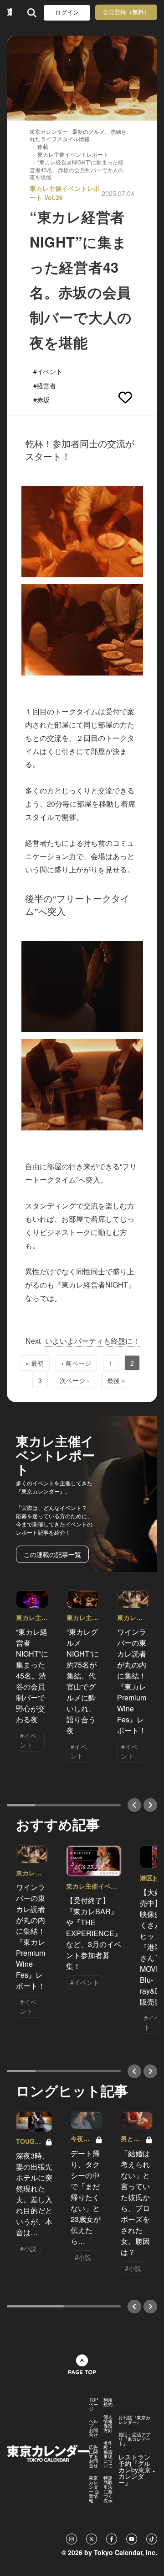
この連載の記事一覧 (52, 1554)
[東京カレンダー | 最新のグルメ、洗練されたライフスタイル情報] (9, 13)
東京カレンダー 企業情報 (94, 2489)
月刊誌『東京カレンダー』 (134, 2420)
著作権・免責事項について (108, 2454)
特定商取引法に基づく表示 (108, 2489)
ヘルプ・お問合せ (93, 2428)
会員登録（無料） (126, 12)
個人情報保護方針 (108, 2423)
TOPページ (94, 2404)
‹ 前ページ (76, 1363)
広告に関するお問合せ (93, 2456)
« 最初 (35, 1363)
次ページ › (74, 1380)
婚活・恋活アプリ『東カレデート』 (134, 2439)
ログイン (67, 13)
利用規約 (108, 2402)
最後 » (116, 1380)
